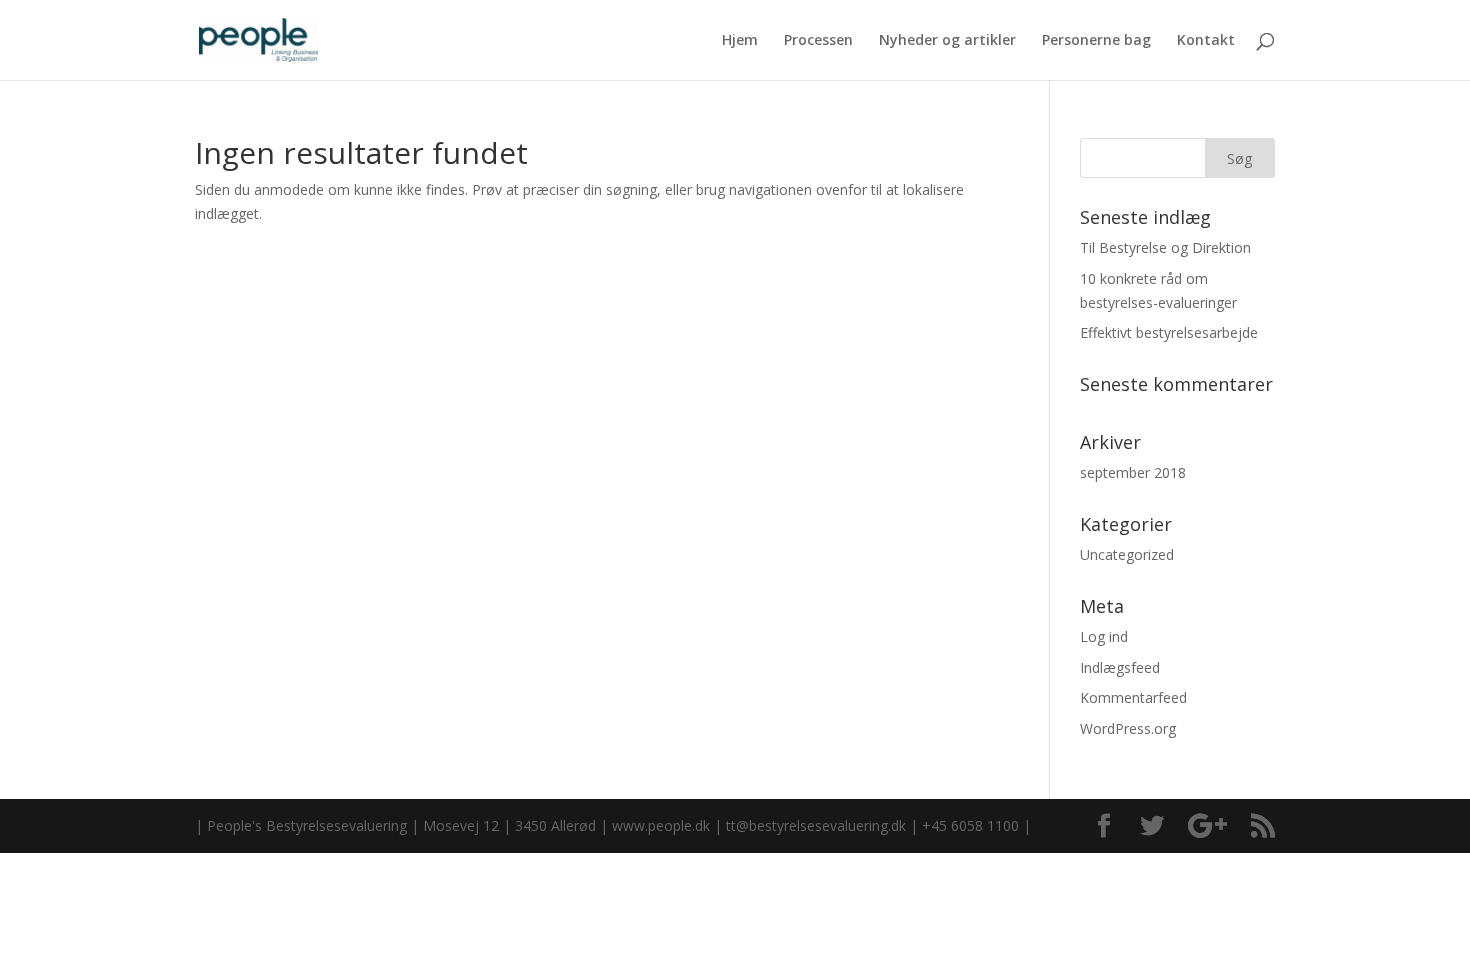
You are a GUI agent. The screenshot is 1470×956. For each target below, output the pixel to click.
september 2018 (1133, 472)
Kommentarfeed (1133, 697)
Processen (818, 41)
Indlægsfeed (1120, 667)
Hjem (740, 41)
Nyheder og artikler (947, 41)
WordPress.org (1128, 728)
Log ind (1104, 636)
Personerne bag (1096, 41)
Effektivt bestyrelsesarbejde (1169, 332)
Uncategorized (1127, 554)
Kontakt (1206, 41)
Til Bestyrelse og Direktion (1165, 247)
